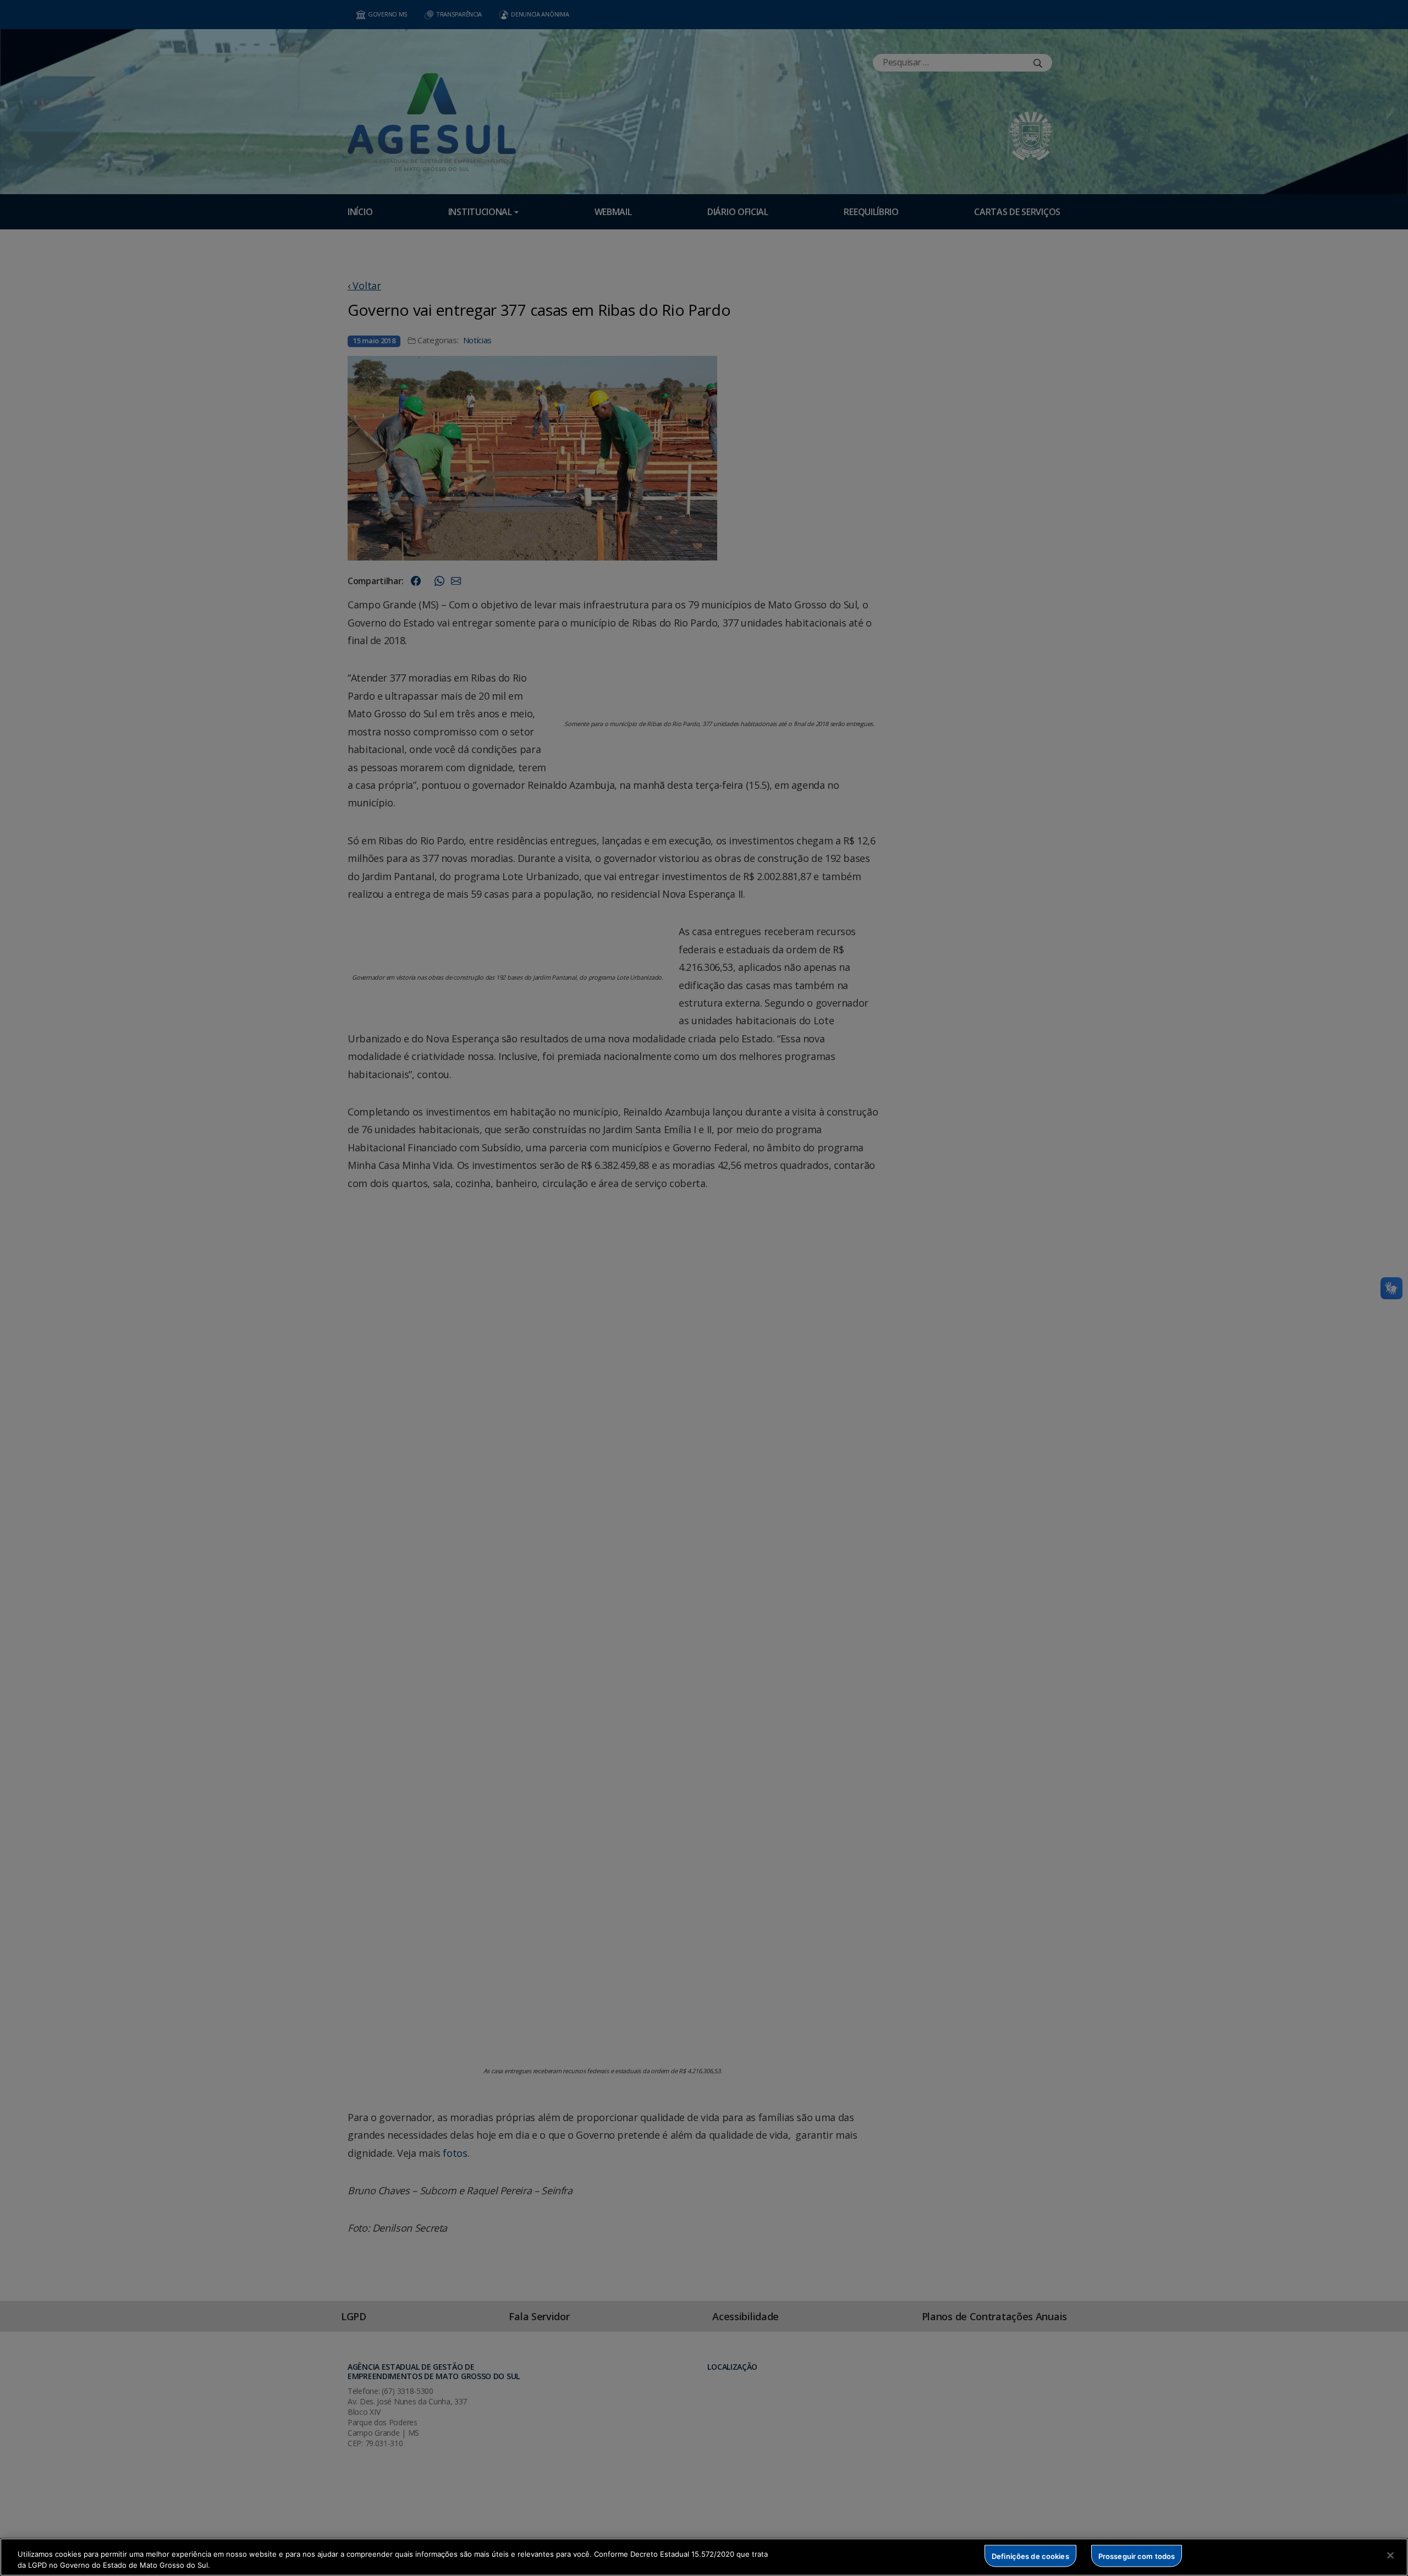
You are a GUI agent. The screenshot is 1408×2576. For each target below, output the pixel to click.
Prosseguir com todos (1137, 2556)
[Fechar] (1390, 2556)
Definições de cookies (1030, 2556)
